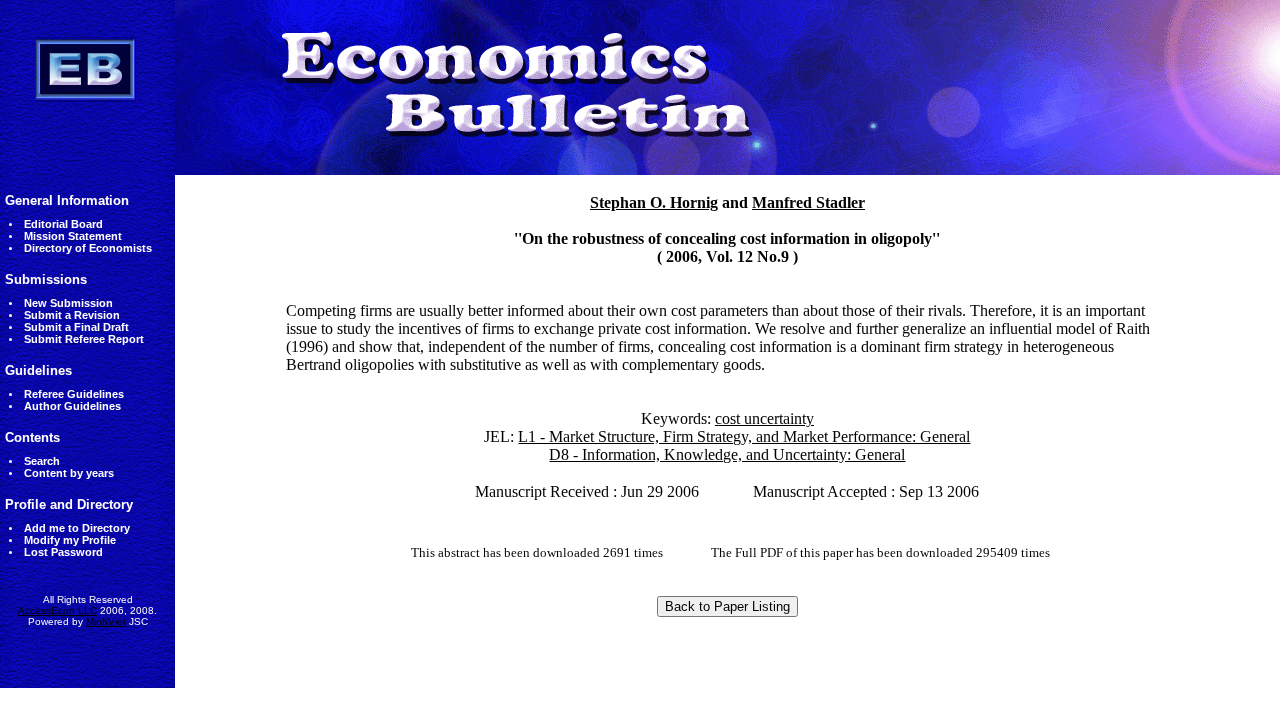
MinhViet (106, 621)
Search (42, 461)
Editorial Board (63, 224)
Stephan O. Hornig (654, 202)
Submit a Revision (72, 315)
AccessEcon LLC (57, 610)
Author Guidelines (72, 406)
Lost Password (63, 552)
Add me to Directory (77, 528)
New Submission (68, 303)
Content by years (69, 473)
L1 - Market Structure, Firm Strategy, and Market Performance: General (744, 436)
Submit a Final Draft (76, 327)
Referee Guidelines (74, 394)
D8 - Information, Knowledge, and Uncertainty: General (727, 454)
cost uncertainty (764, 418)
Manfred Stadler (808, 202)
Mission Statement (73, 236)
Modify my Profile (70, 540)
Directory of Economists (88, 248)
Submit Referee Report (84, 339)
